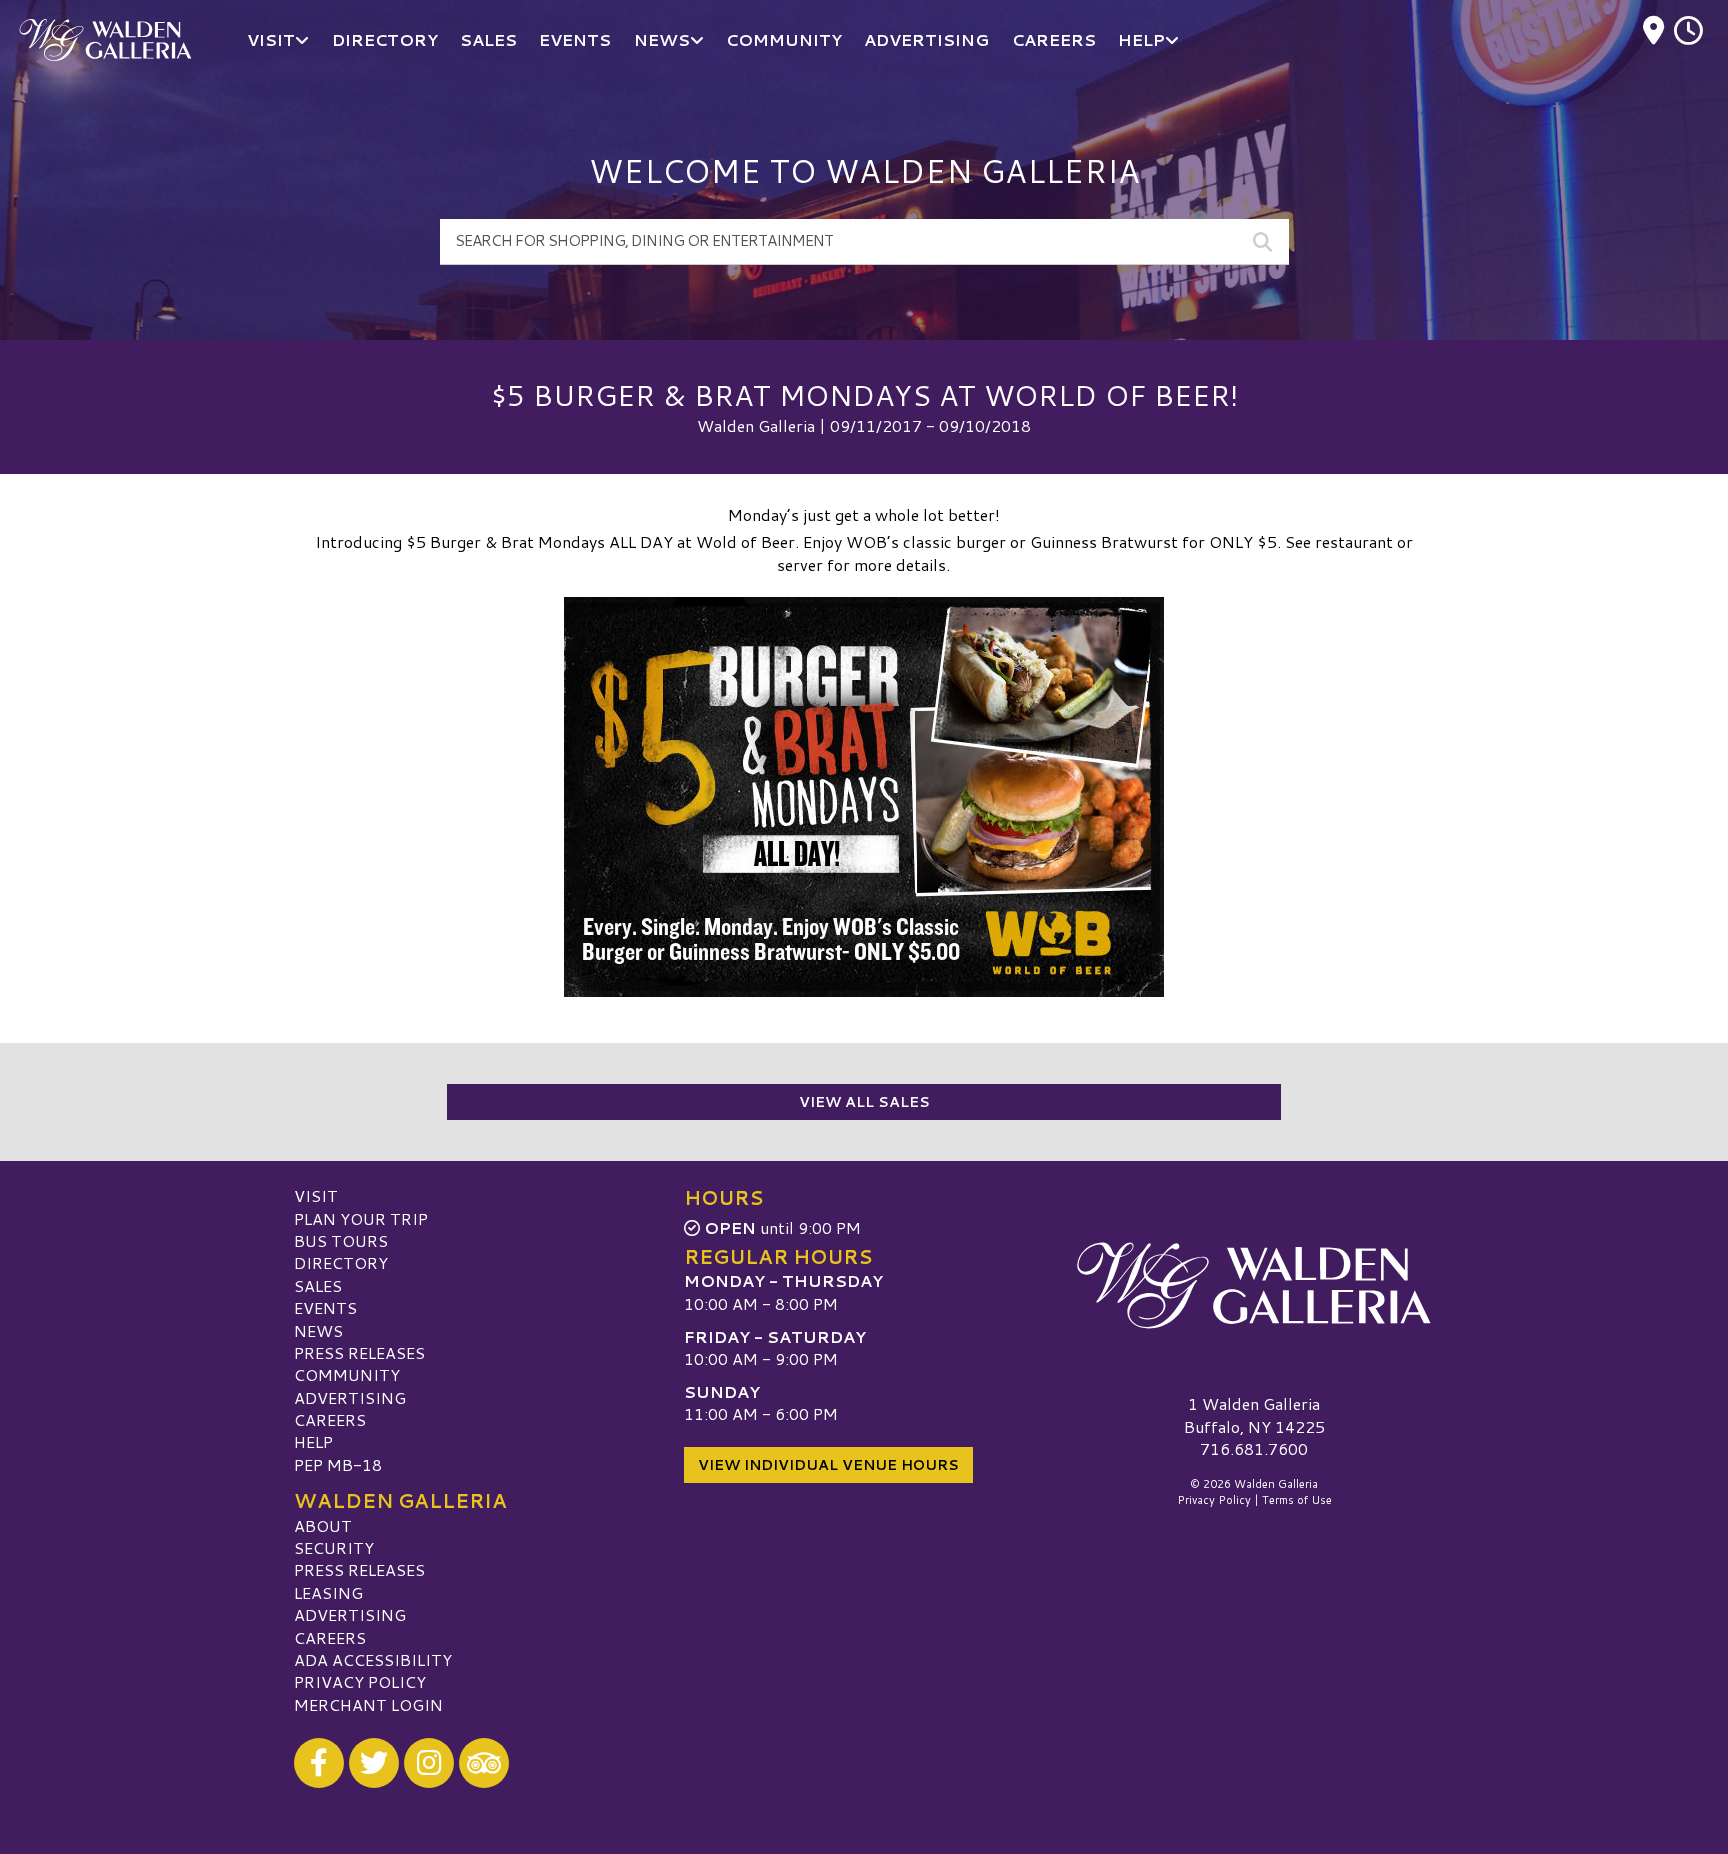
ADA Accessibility (373, 1659)
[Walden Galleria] (1254, 1285)
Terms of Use (1297, 1500)
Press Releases (359, 1352)
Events (325, 1307)
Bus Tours (341, 1240)
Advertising (350, 1397)
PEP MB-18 (338, 1464)
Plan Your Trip (361, 1218)
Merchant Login (368, 1704)
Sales (318, 1285)
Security (334, 1547)
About (323, 1525)
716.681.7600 (1254, 1449)
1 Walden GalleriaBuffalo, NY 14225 (1254, 1414)
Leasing (328, 1592)
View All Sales (864, 1102)
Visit (316, 1195)
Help (313, 1441)
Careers (330, 1419)
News (318, 1330)
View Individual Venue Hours (828, 1465)
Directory (341, 1262)
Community (347, 1374)
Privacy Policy (360, 1681)
